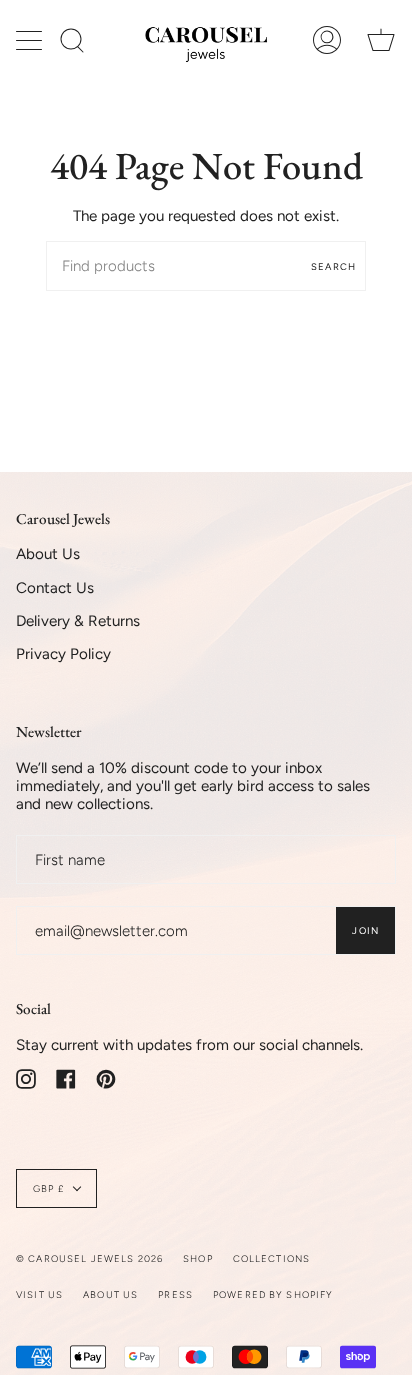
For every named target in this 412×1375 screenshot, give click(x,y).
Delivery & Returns (78, 621)
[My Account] (327, 40)
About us (110, 1294)
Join (365, 930)
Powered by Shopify (273, 1294)
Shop (198, 1258)
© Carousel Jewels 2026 (89, 1258)
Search (333, 266)
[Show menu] (31, 40)
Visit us (39, 1294)
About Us (48, 554)
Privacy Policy (63, 654)
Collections (272, 1258)
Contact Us (55, 588)
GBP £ (48, 1188)
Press (175, 1294)
